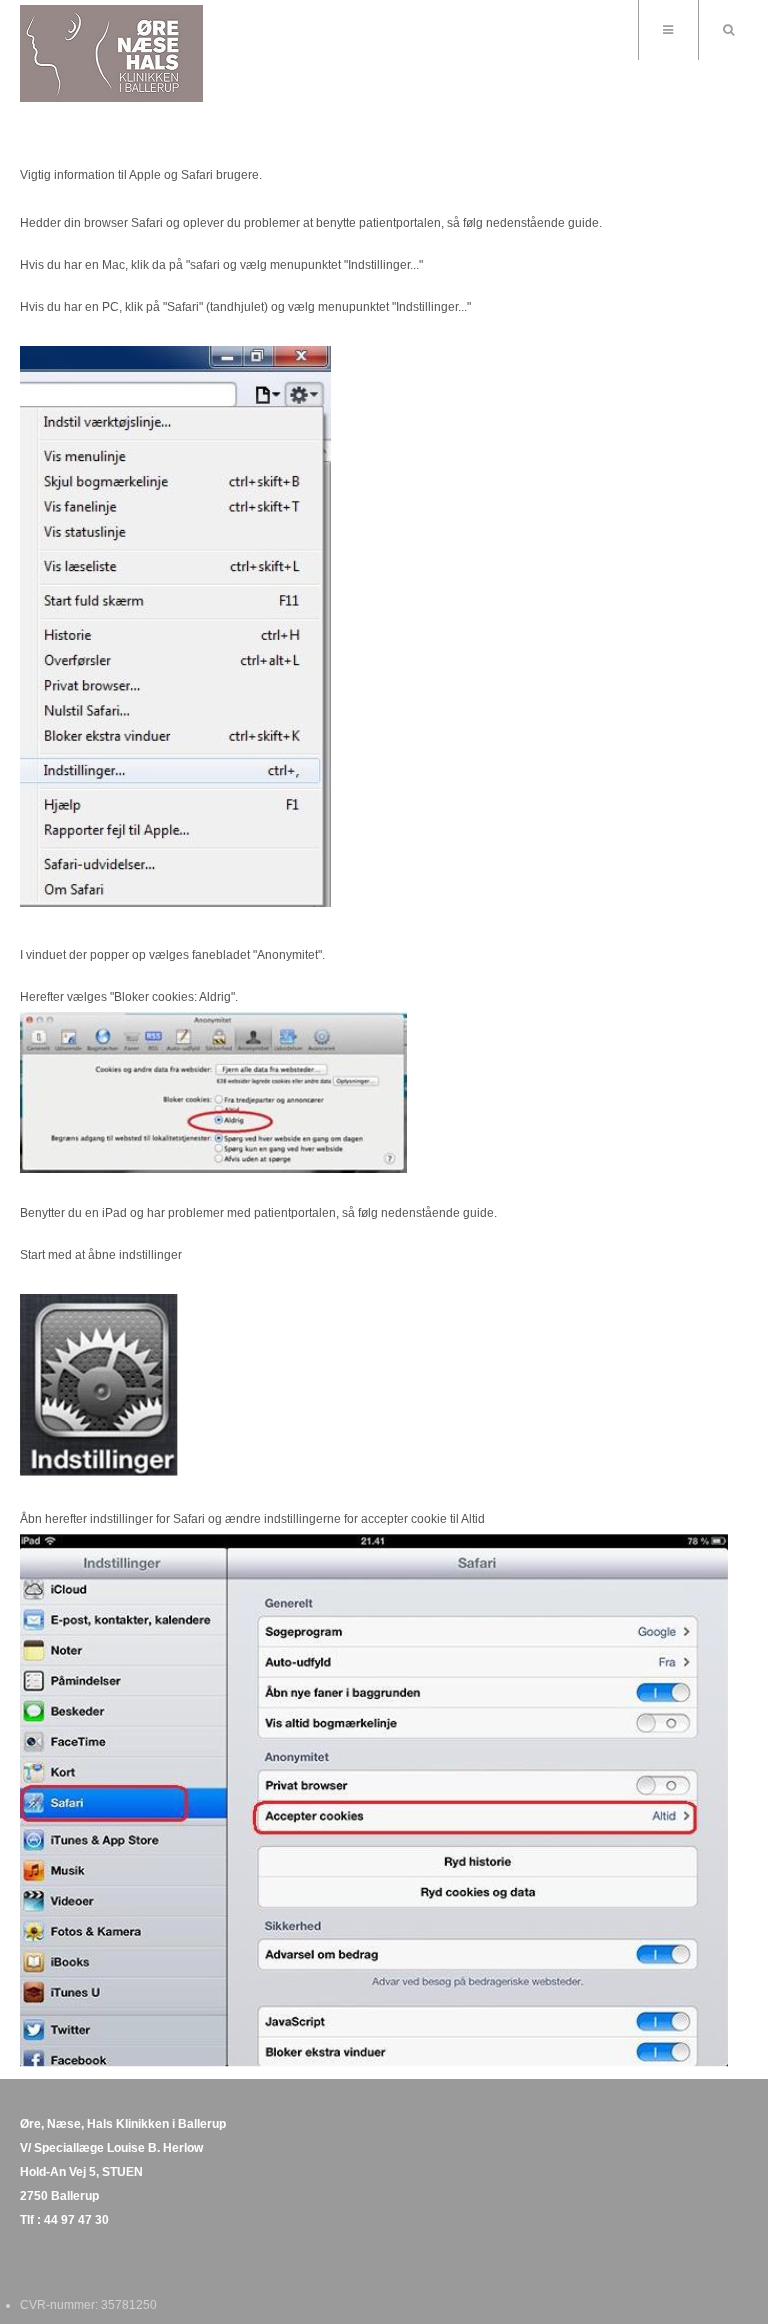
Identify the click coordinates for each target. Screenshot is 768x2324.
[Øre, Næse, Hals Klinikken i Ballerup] (111, 53)
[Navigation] (668, 30)
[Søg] (728, 30)
